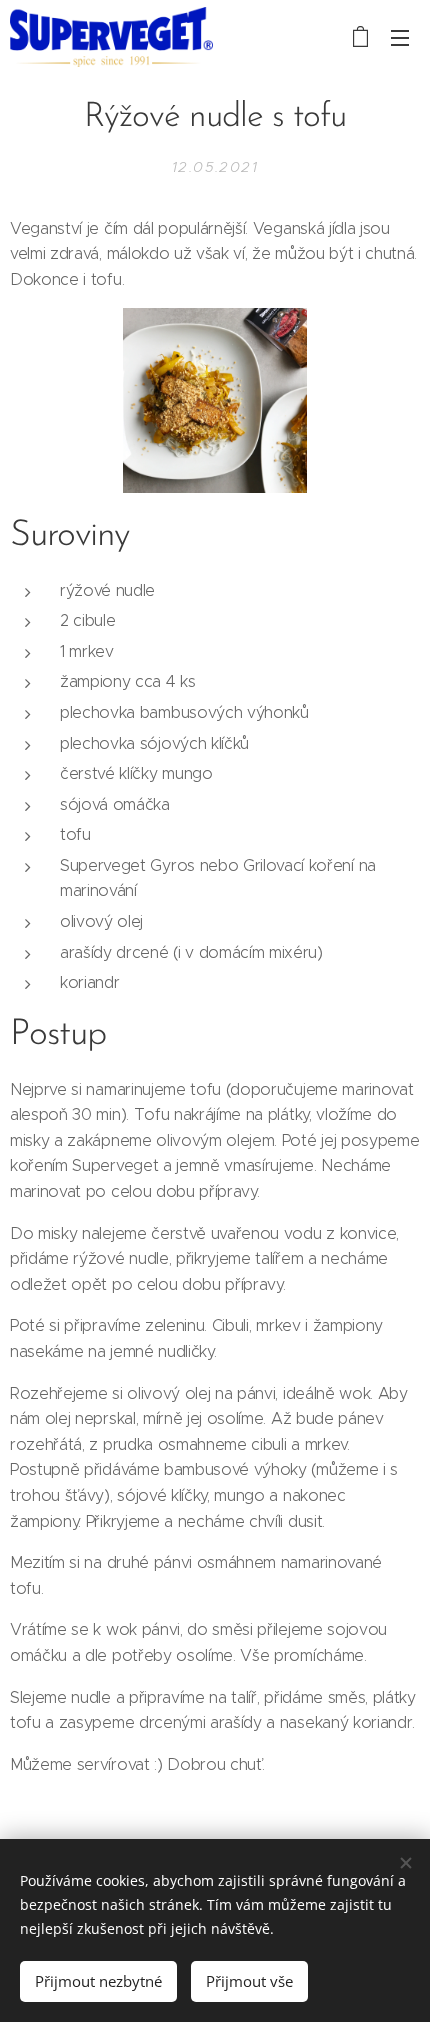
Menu (400, 37)
